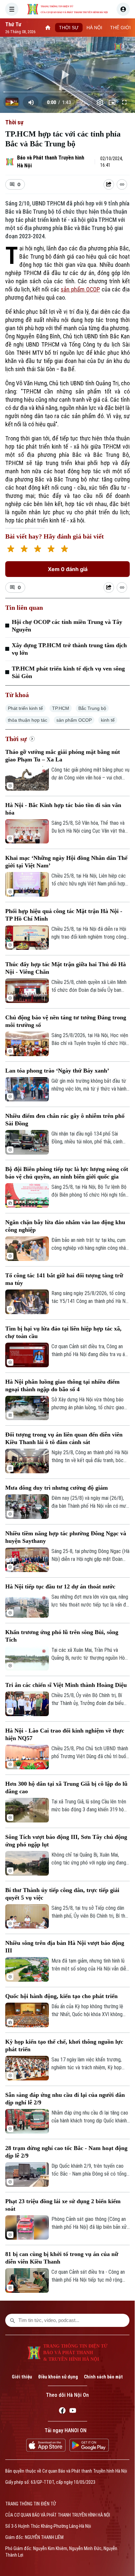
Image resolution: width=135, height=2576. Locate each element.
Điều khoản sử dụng (58, 2377)
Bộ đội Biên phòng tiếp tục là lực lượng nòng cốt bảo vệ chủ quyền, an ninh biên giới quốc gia (67, 1173)
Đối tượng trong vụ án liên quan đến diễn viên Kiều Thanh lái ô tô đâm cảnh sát (64, 1438)
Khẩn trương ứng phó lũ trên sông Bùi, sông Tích (62, 1636)
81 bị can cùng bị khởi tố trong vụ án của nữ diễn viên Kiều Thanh (62, 2258)
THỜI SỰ (69, 28)
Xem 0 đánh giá (68, 569)
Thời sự (14, 122)
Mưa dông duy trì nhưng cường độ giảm (57, 1488)
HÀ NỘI (94, 28)
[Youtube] (73, 2412)
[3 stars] (38, 550)
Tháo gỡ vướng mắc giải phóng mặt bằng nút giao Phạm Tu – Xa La (63, 756)
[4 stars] (51, 550)
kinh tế (108, 720)
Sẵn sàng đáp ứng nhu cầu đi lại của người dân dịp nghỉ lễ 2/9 (65, 2099)
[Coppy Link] (122, 184)
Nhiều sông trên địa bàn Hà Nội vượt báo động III (65, 1947)
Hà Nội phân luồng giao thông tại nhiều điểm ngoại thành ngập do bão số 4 (62, 1385)
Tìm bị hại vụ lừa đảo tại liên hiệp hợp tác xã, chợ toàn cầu (63, 1332)
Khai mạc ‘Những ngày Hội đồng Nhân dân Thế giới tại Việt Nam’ (66, 862)
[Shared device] (109, 184)
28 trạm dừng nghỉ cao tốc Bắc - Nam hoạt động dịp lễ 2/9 (66, 2152)
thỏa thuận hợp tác (28, 720)
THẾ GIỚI (120, 28)
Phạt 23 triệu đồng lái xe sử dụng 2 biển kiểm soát (63, 2205)
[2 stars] (24, 550)
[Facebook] (62, 2412)
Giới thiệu (22, 2377)
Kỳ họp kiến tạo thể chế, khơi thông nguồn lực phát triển (64, 2045)
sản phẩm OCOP (80, 289)
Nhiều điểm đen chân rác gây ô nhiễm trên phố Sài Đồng (65, 1120)
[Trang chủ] (48, 28)
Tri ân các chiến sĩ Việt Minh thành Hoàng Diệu (66, 1685)
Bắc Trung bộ (92, 708)
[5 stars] (64, 550)
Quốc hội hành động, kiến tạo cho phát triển (61, 1996)
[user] (123, 9)
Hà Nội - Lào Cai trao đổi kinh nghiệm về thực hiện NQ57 (65, 1734)
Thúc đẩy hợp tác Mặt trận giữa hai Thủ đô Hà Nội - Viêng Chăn (66, 968)
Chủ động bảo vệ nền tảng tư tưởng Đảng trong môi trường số (66, 1021)
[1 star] (11, 550)
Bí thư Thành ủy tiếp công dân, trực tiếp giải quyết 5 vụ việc (62, 1894)
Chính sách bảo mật (103, 2377)
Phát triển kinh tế (25, 708)
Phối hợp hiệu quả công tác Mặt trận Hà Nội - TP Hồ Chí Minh (64, 915)
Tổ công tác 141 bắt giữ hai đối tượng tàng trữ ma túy (64, 1279)
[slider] (67, 92)
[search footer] (12, 2320)
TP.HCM (61, 708)
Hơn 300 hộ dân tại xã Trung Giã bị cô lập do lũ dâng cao (66, 1788)
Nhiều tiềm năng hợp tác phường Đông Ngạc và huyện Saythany (66, 1537)
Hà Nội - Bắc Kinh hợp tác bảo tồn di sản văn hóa (63, 809)
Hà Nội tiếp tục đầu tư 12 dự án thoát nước (60, 1586)
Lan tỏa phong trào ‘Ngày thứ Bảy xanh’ (57, 1071)
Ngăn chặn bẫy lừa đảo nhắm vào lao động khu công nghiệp (65, 1226)
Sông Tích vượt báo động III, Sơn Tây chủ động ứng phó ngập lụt (66, 1841)
